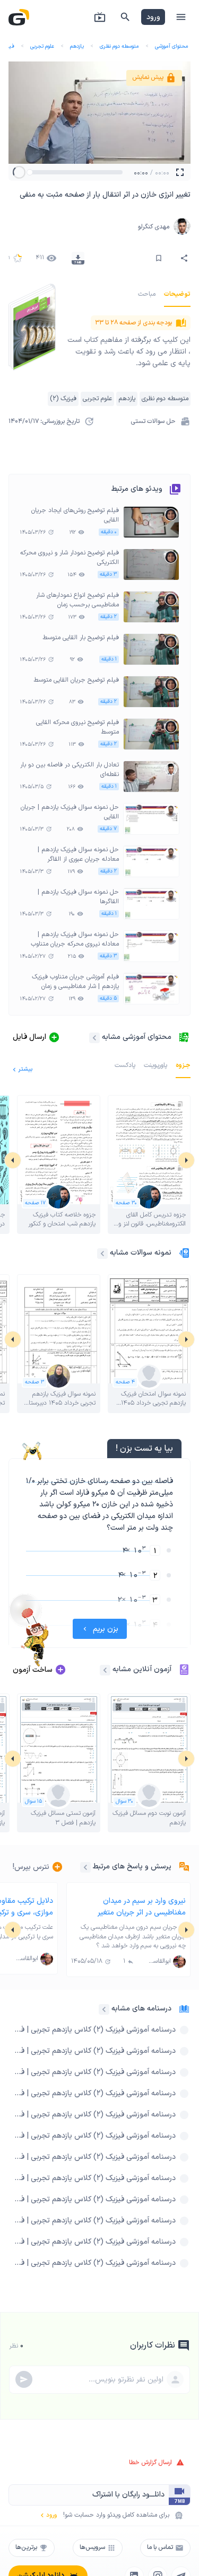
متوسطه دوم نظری (119, 46)
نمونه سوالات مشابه (141, 1253)
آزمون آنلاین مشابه (142, 1669)
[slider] (30, 172)
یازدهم (77, 46)
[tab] (177, 294)
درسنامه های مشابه (141, 2009)
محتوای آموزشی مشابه (137, 1037)
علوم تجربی (42, 46)
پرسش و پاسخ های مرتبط (132, 1867)
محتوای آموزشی (172, 46)
